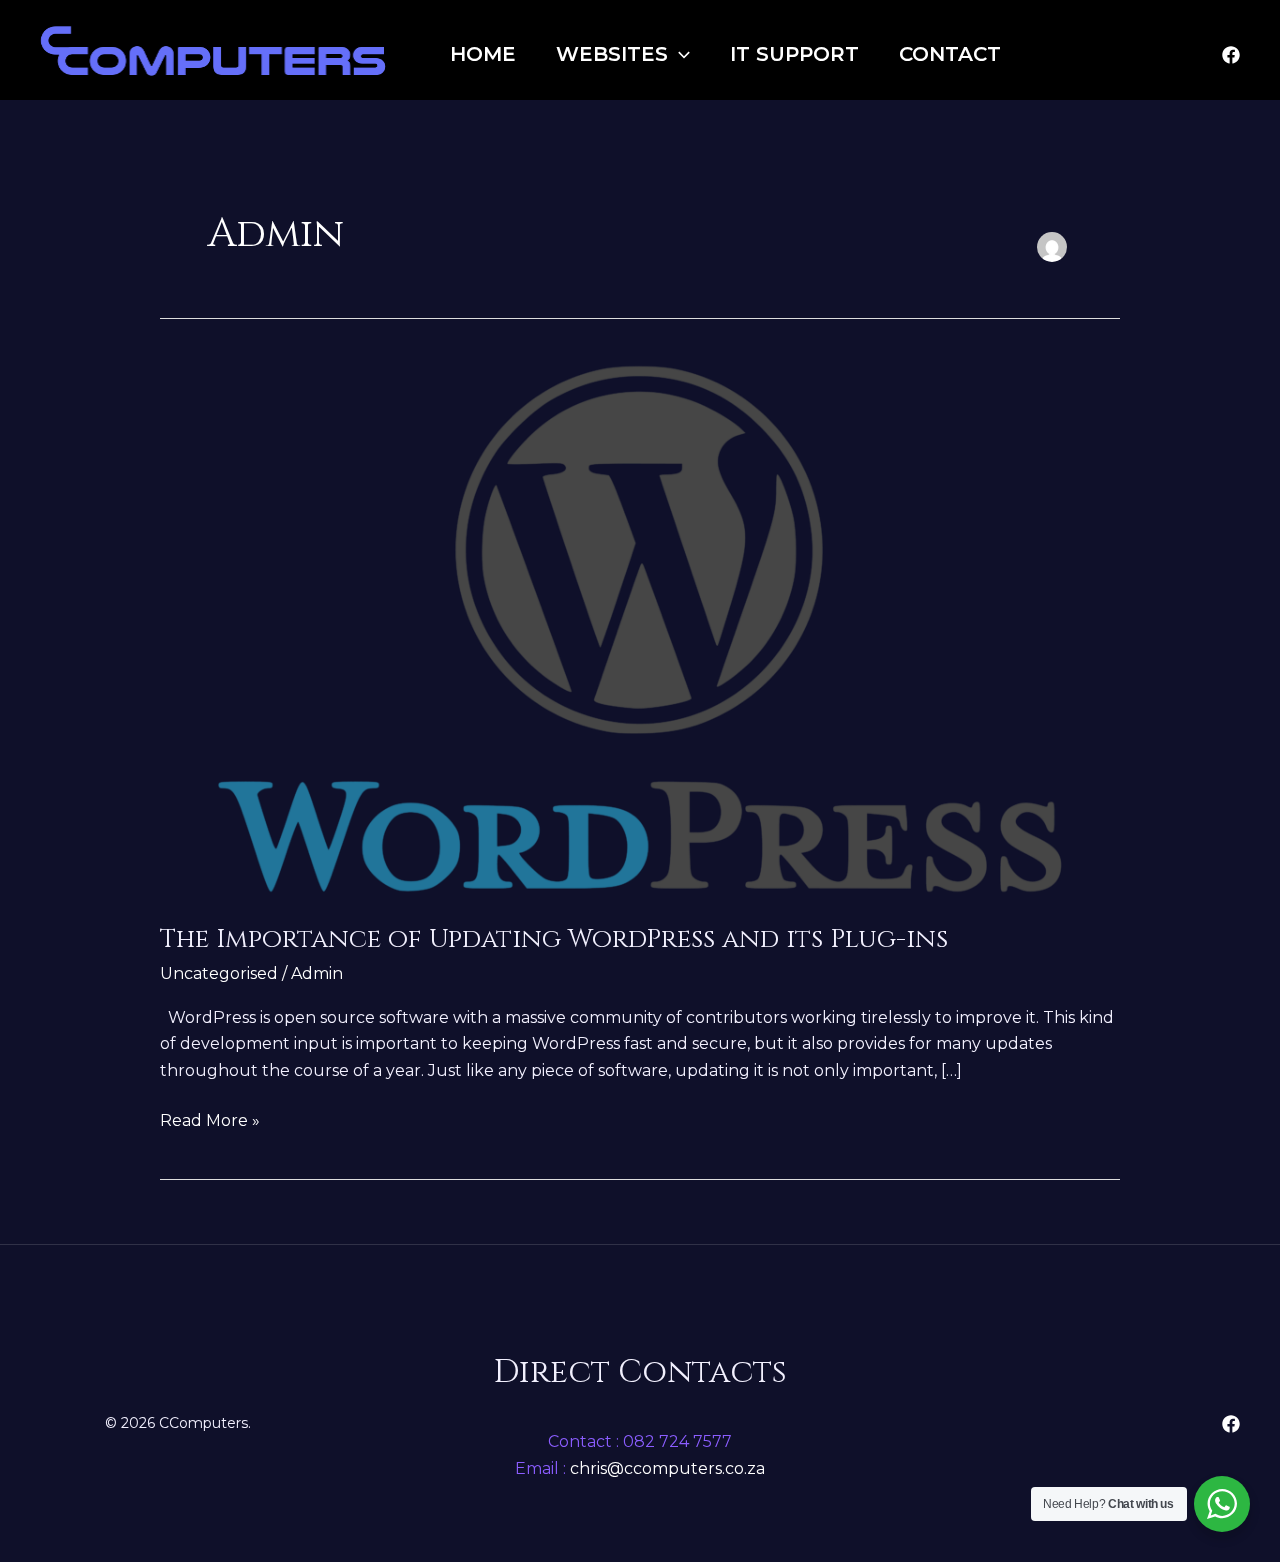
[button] (679, 54)
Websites (612, 54)
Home (483, 54)
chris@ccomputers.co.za (665, 1468)
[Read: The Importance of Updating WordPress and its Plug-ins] (640, 628)
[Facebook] (1231, 55)
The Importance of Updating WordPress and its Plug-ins (554, 939)
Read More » (210, 1119)
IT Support (794, 54)
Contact (950, 54)
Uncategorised (219, 973)
